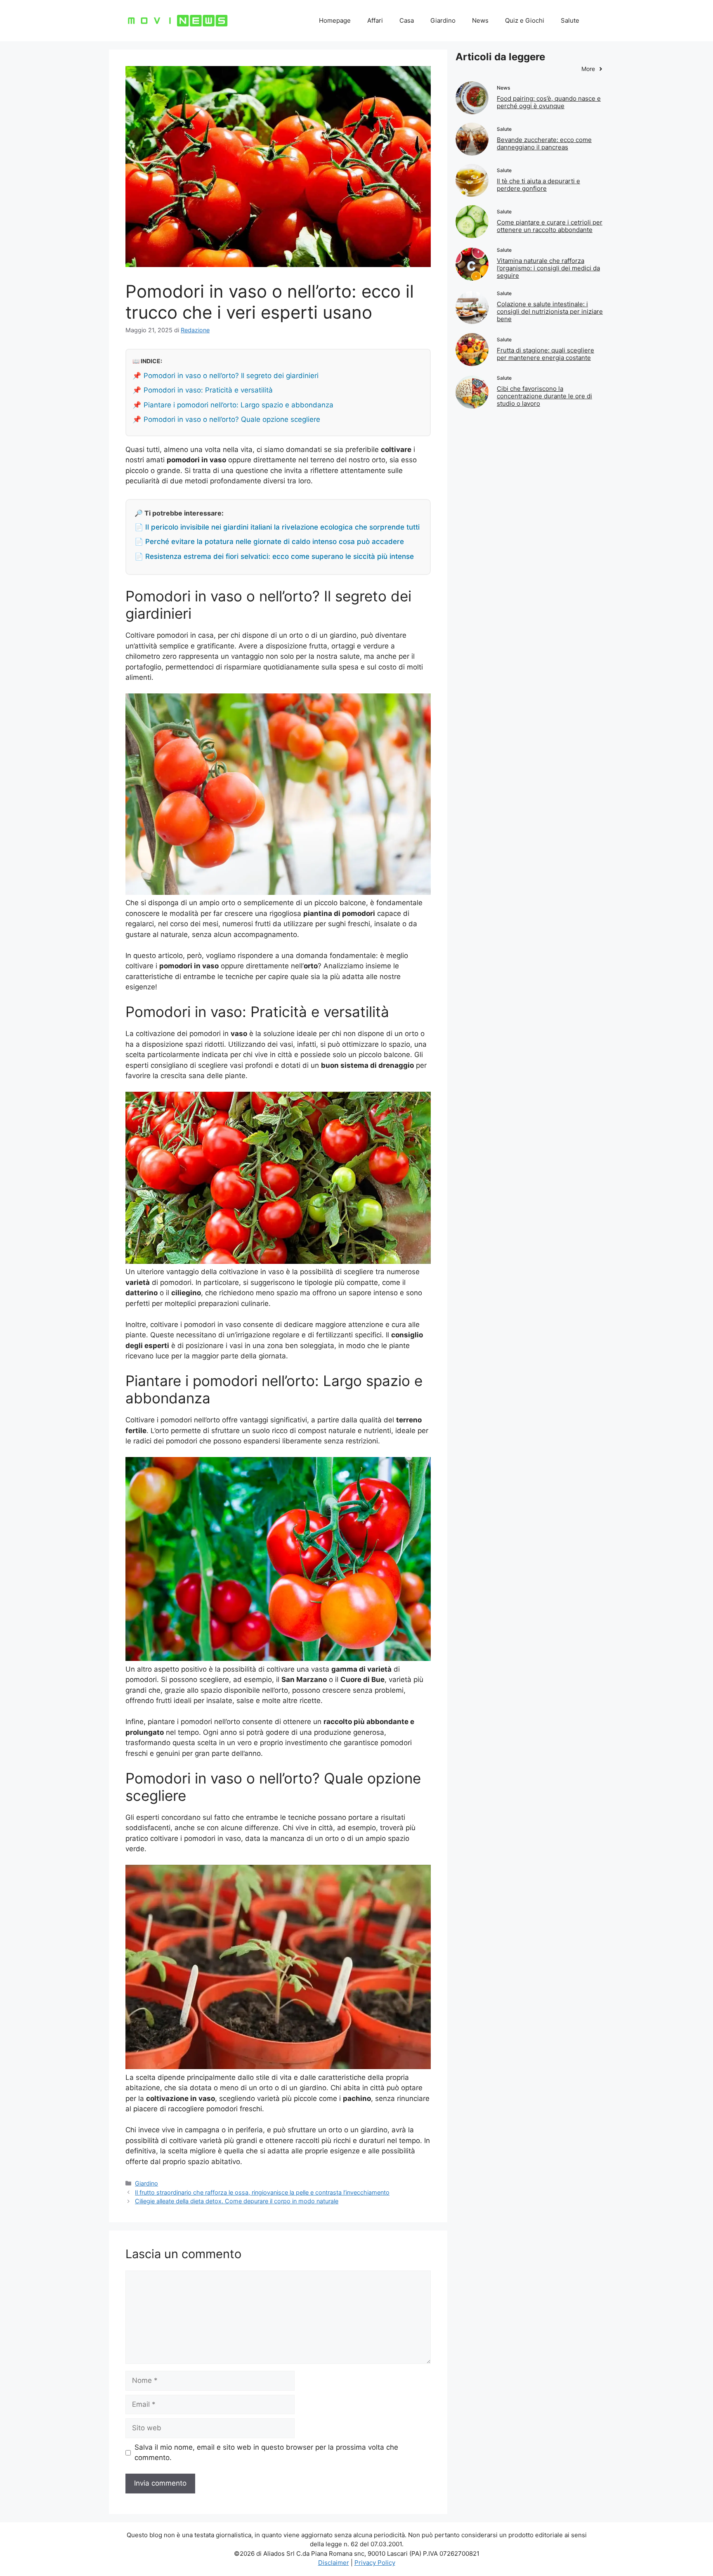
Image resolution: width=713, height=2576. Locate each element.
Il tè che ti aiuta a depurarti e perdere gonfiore (538, 185)
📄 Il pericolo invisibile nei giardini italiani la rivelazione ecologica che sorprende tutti (277, 527)
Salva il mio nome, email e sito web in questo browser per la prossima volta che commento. (266, 2453)
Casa (407, 20)
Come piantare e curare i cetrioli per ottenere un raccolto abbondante (550, 226)
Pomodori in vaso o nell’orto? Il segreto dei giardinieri (231, 376)
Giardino (443, 20)
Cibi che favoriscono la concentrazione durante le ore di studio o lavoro (544, 396)
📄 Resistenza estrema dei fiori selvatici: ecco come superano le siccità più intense (274, 556)
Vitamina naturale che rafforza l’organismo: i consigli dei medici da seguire (548, 268)
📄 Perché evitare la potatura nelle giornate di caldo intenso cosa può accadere (269, 542)
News (480, 20)
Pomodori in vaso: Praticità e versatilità (208, 390)
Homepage (335, 20)
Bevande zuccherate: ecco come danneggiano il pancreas (544, 143)
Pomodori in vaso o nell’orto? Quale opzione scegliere (232, 419)
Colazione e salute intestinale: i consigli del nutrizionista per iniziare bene (550, 311)
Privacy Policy (375, 2563)
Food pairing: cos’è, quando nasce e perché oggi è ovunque (549, 102)
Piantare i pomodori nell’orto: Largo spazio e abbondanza (238, 405)
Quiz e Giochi (525, 20)
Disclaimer (334, 2563)
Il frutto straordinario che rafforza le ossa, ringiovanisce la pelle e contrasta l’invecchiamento (262, 2192)
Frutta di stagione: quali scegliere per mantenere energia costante (545, 354)
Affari (375, 20)
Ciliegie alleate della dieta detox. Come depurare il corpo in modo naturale (237, 2201)
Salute (570, 20)
